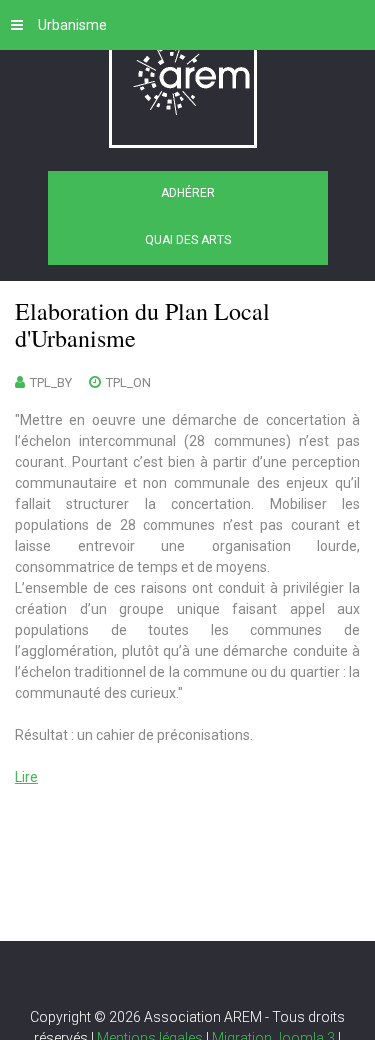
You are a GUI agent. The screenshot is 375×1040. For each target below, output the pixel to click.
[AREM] (188, 82)
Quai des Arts (188, 240)
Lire (26, 777)
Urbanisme (72, 25)
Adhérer (188, 193)
